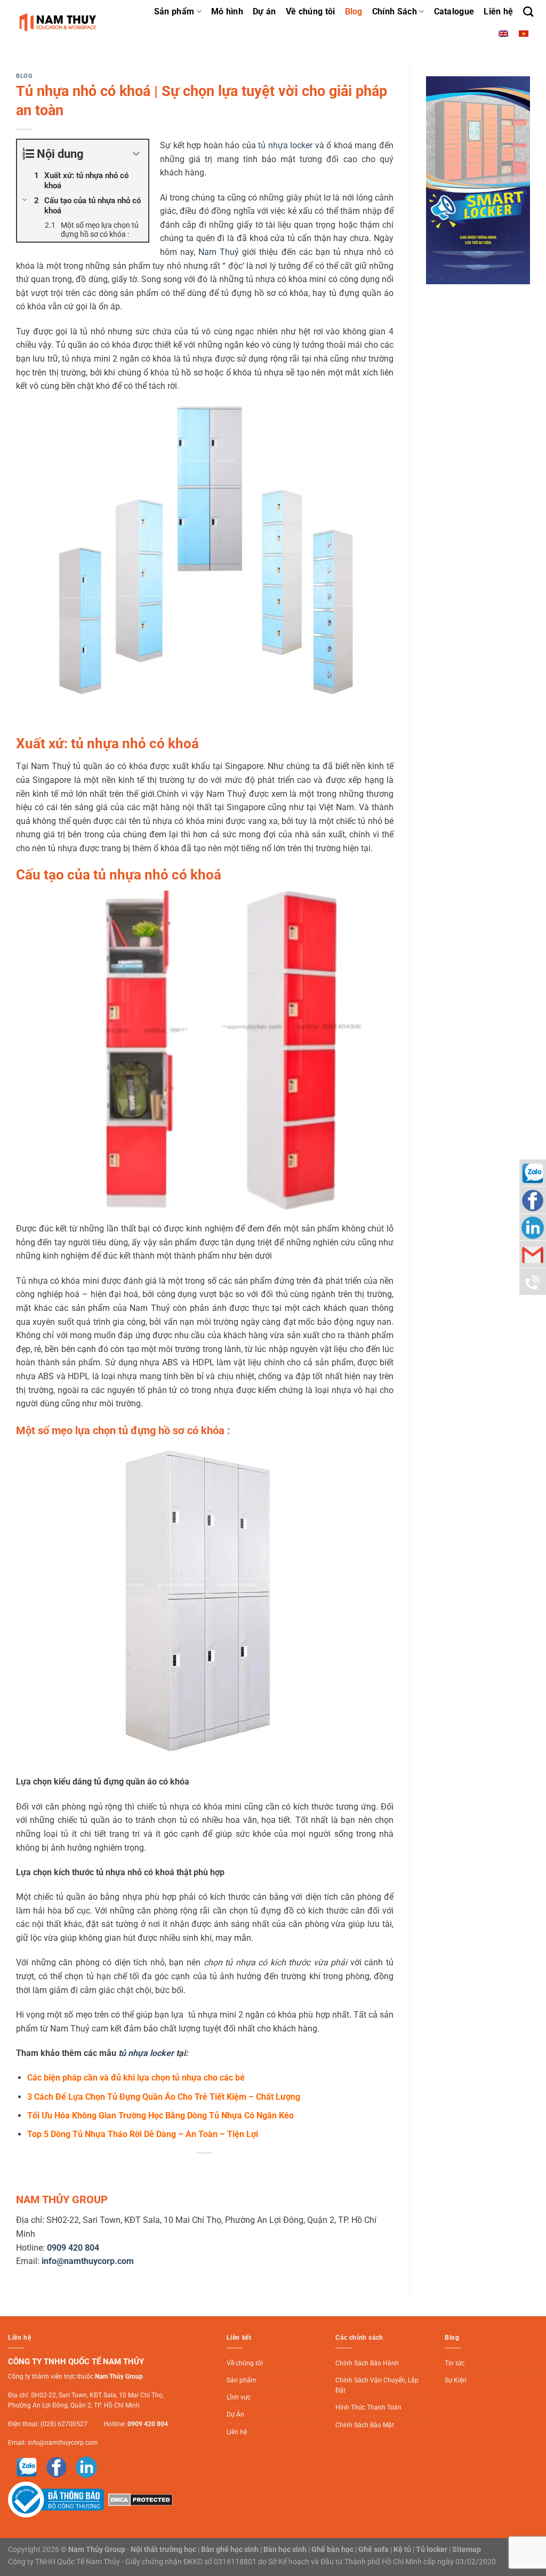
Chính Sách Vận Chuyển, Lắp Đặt (377, 2385)
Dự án (264, 11)
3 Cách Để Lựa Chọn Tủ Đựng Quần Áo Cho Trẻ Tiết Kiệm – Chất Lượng (164, 2097)
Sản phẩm (174, 11)
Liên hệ (498, 11)
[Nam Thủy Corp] (59, 22)
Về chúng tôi (311, 11)
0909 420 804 (148, 2424)
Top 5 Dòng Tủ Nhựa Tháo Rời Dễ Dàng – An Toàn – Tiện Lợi (143, 2134)
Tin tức (455, 2363)
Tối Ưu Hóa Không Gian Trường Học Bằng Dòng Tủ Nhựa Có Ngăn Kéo (160, 2115)
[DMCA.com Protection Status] (139, 2499)
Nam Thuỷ (219, 252)
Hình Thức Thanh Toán (368, 2407)
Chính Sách (395, 11)
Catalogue (454, 11)
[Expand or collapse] (136, 154)
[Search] (528, 11)
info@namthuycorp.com (63, 2443)
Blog (354, 11)
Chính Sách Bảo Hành (367, 2363)
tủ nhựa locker (285, 145)
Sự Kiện (456, 2380)
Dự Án (235, 2414)
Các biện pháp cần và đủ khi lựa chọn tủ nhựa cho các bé (136, 2078)
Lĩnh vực (239, 2397)
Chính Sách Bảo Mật (365, 2425)
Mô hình (227, 11)
